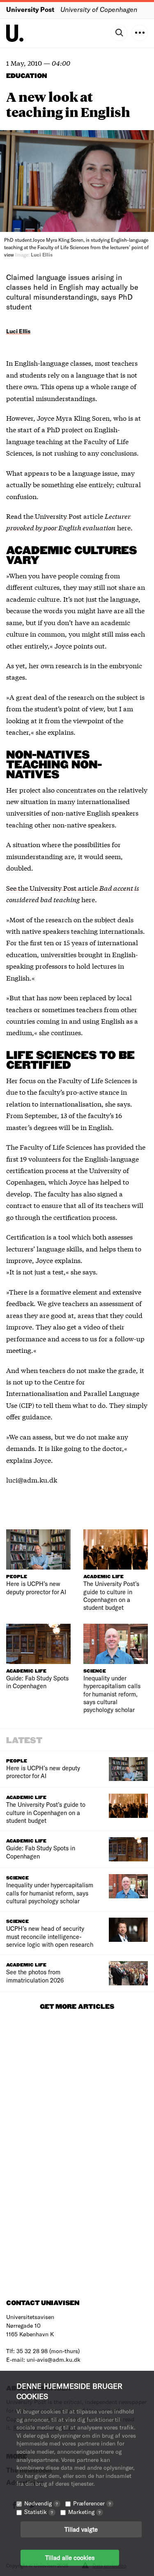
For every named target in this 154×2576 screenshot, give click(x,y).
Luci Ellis (18, 331)
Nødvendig (41, 2503)
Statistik (39, 2512)
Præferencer (92, 2503)
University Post (30, 9)
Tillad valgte (81, 2529)
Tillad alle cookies (70, 2558)
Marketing (84, 2512)
